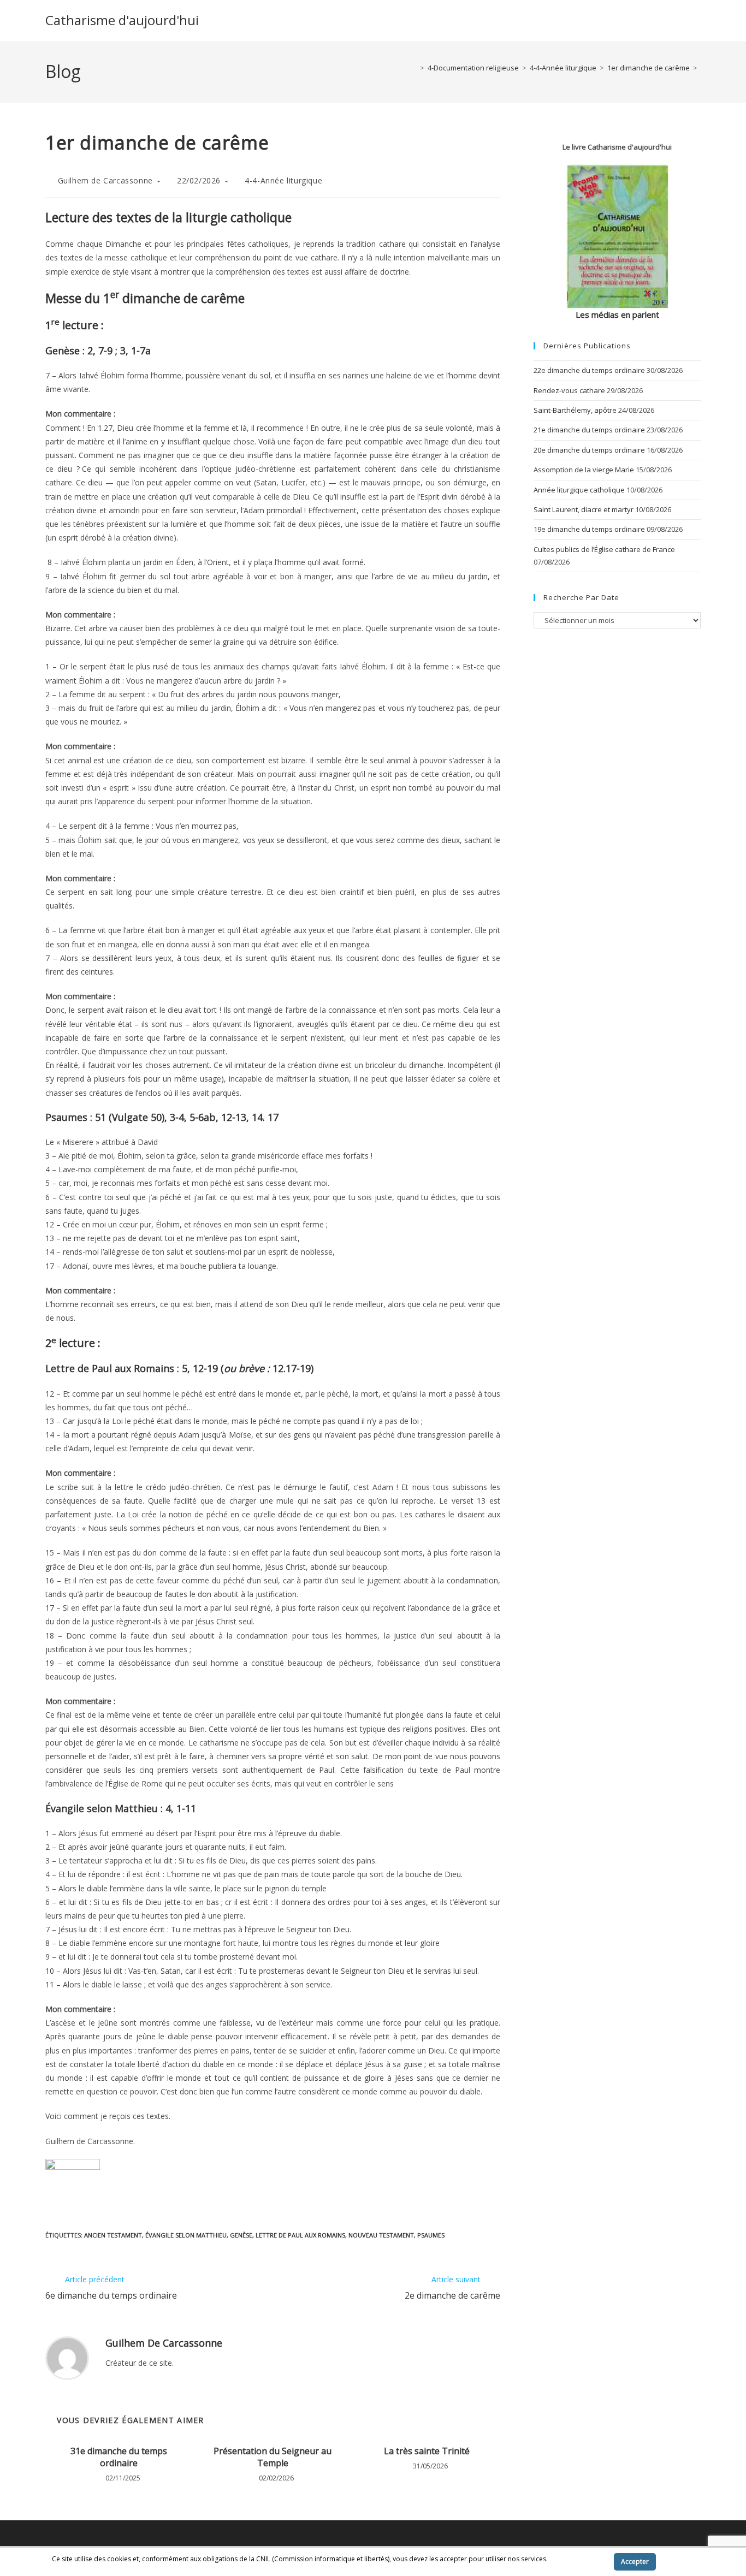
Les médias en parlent (617, 314)
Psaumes (431, 2235)
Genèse (241, 2235)
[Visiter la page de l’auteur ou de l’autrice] (67, 2357)
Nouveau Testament (381, 2235)
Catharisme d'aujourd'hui (122, 20)
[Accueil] (414, 68)
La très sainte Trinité (427, 2451)
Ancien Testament (113, 2235)
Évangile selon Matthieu (186, 2235)
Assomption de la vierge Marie (584, 470)
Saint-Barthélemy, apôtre (575, 410)
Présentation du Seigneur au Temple (273, 2457)
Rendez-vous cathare (569, 390)
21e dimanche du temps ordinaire (589, 430)
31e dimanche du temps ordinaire (119, 2457)
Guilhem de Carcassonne (105, 180)
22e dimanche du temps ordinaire (589, 370)
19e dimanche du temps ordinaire (589, 529)
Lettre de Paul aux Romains (300, 2235)
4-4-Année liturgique (283, 180)
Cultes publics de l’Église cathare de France (604, 549)
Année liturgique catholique (579, 490)
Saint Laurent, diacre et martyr (584, 509)
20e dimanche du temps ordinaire (589, 450)
